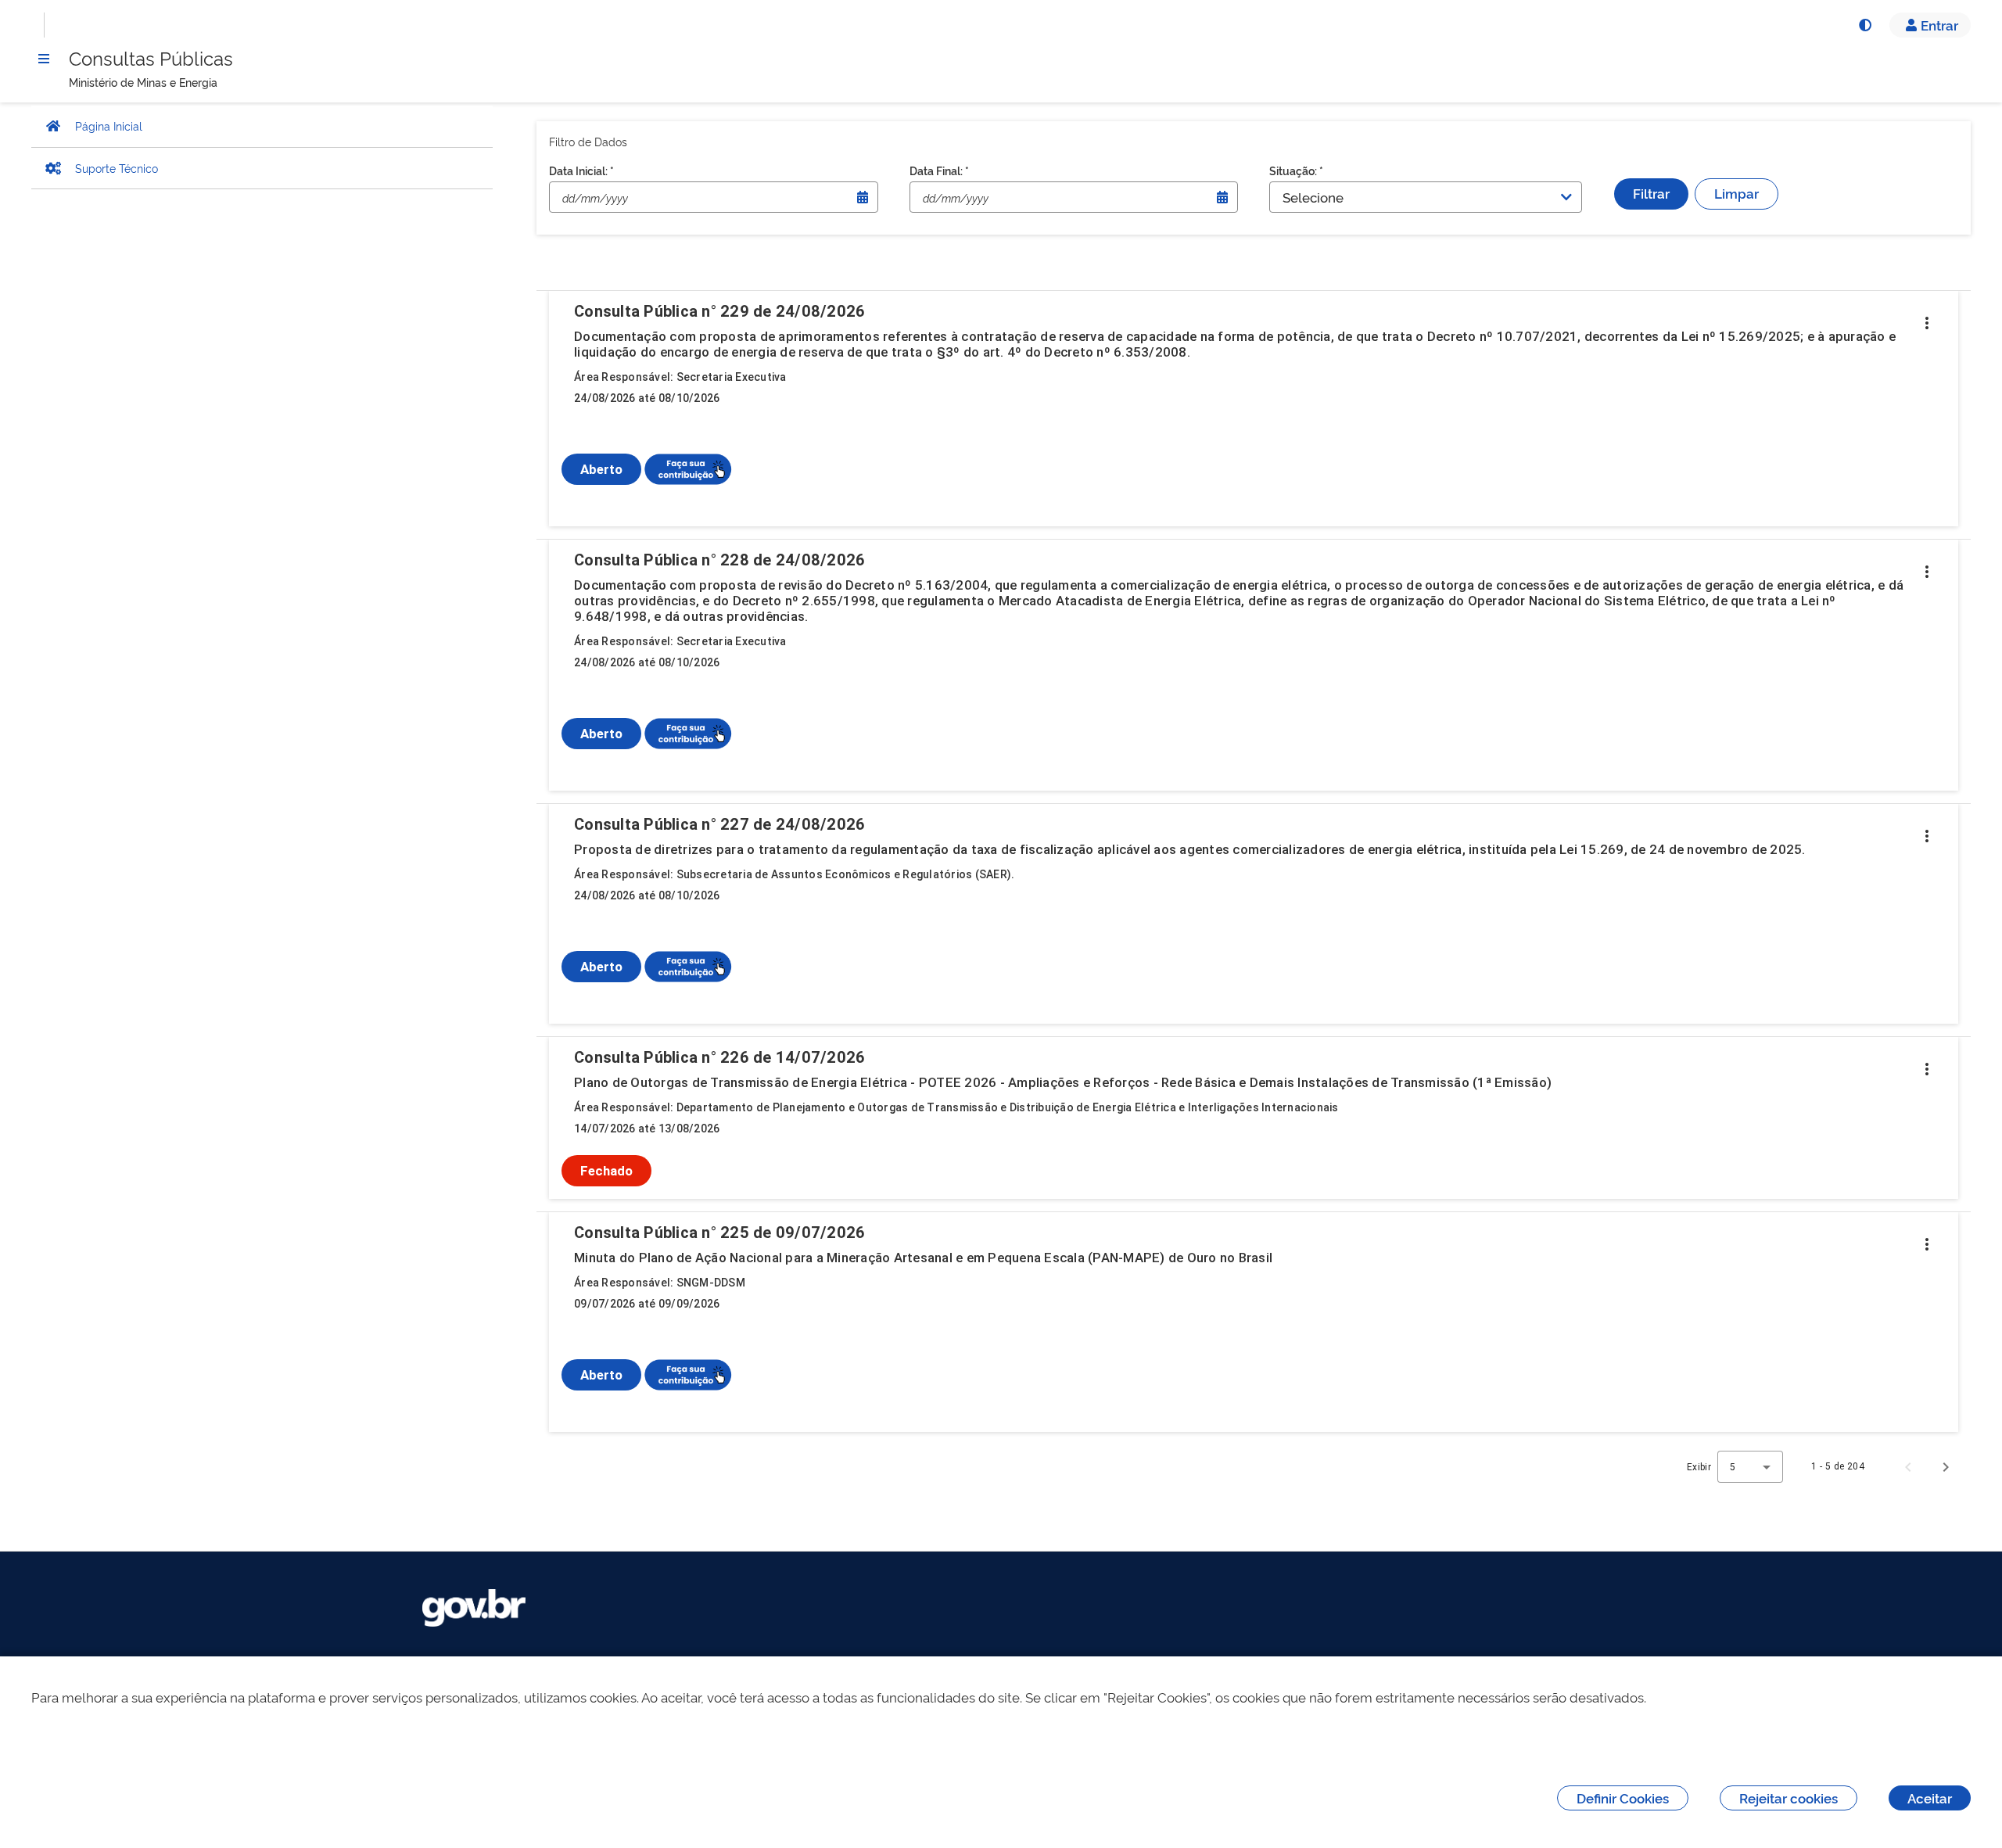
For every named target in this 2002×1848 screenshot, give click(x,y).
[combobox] (1750, 1467)
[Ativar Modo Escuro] (1864, 25)
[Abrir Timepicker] (863, 197)
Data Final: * (939, 170)
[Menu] (44, 59)
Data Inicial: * (581, 170)
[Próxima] (1946, 1466)
